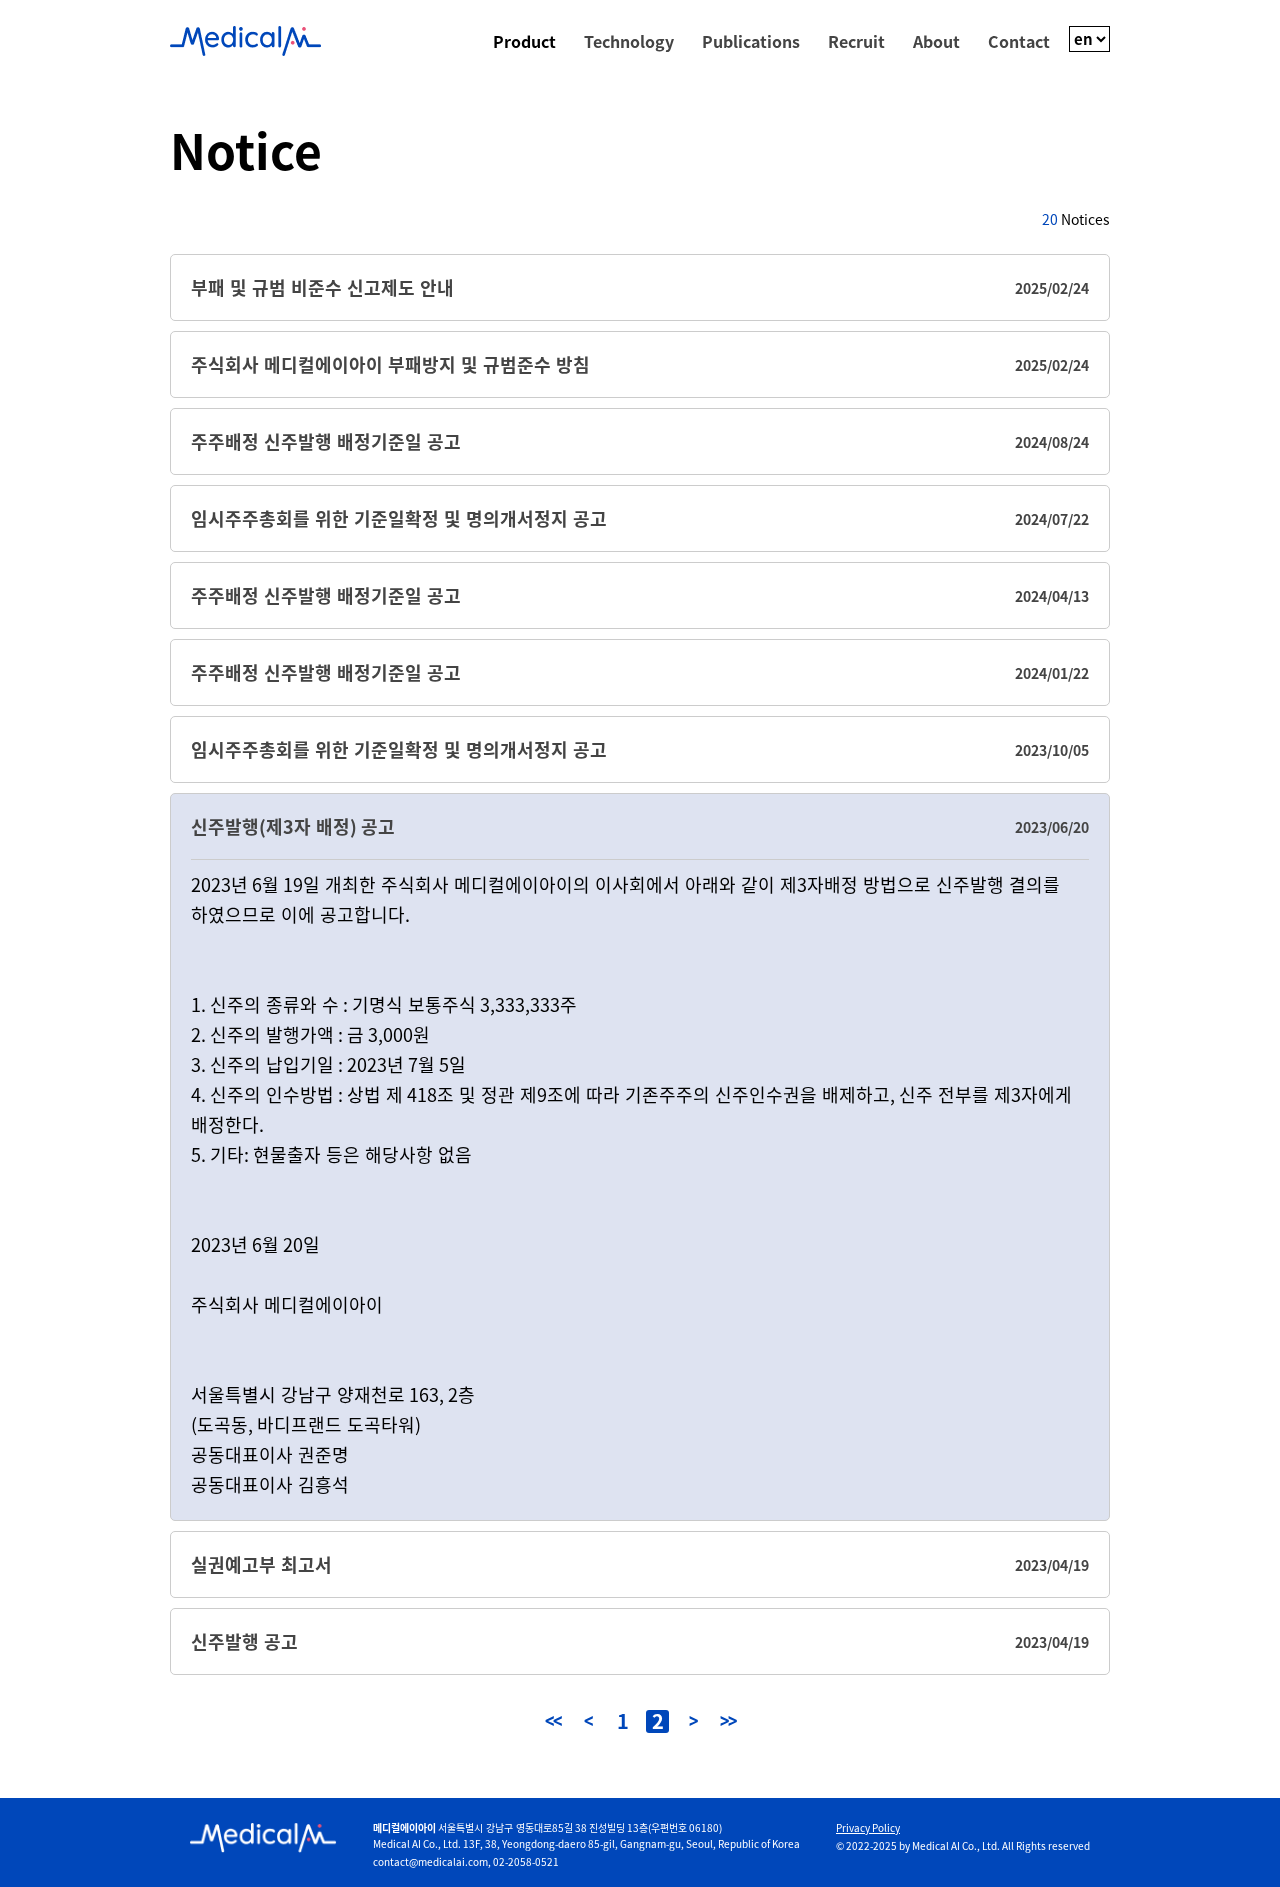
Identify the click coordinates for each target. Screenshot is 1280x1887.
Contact (1019, 41)
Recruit (856, 41)
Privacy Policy (868, 1828)
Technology (629, 41)
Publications (751, 41)
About (936, 41)
